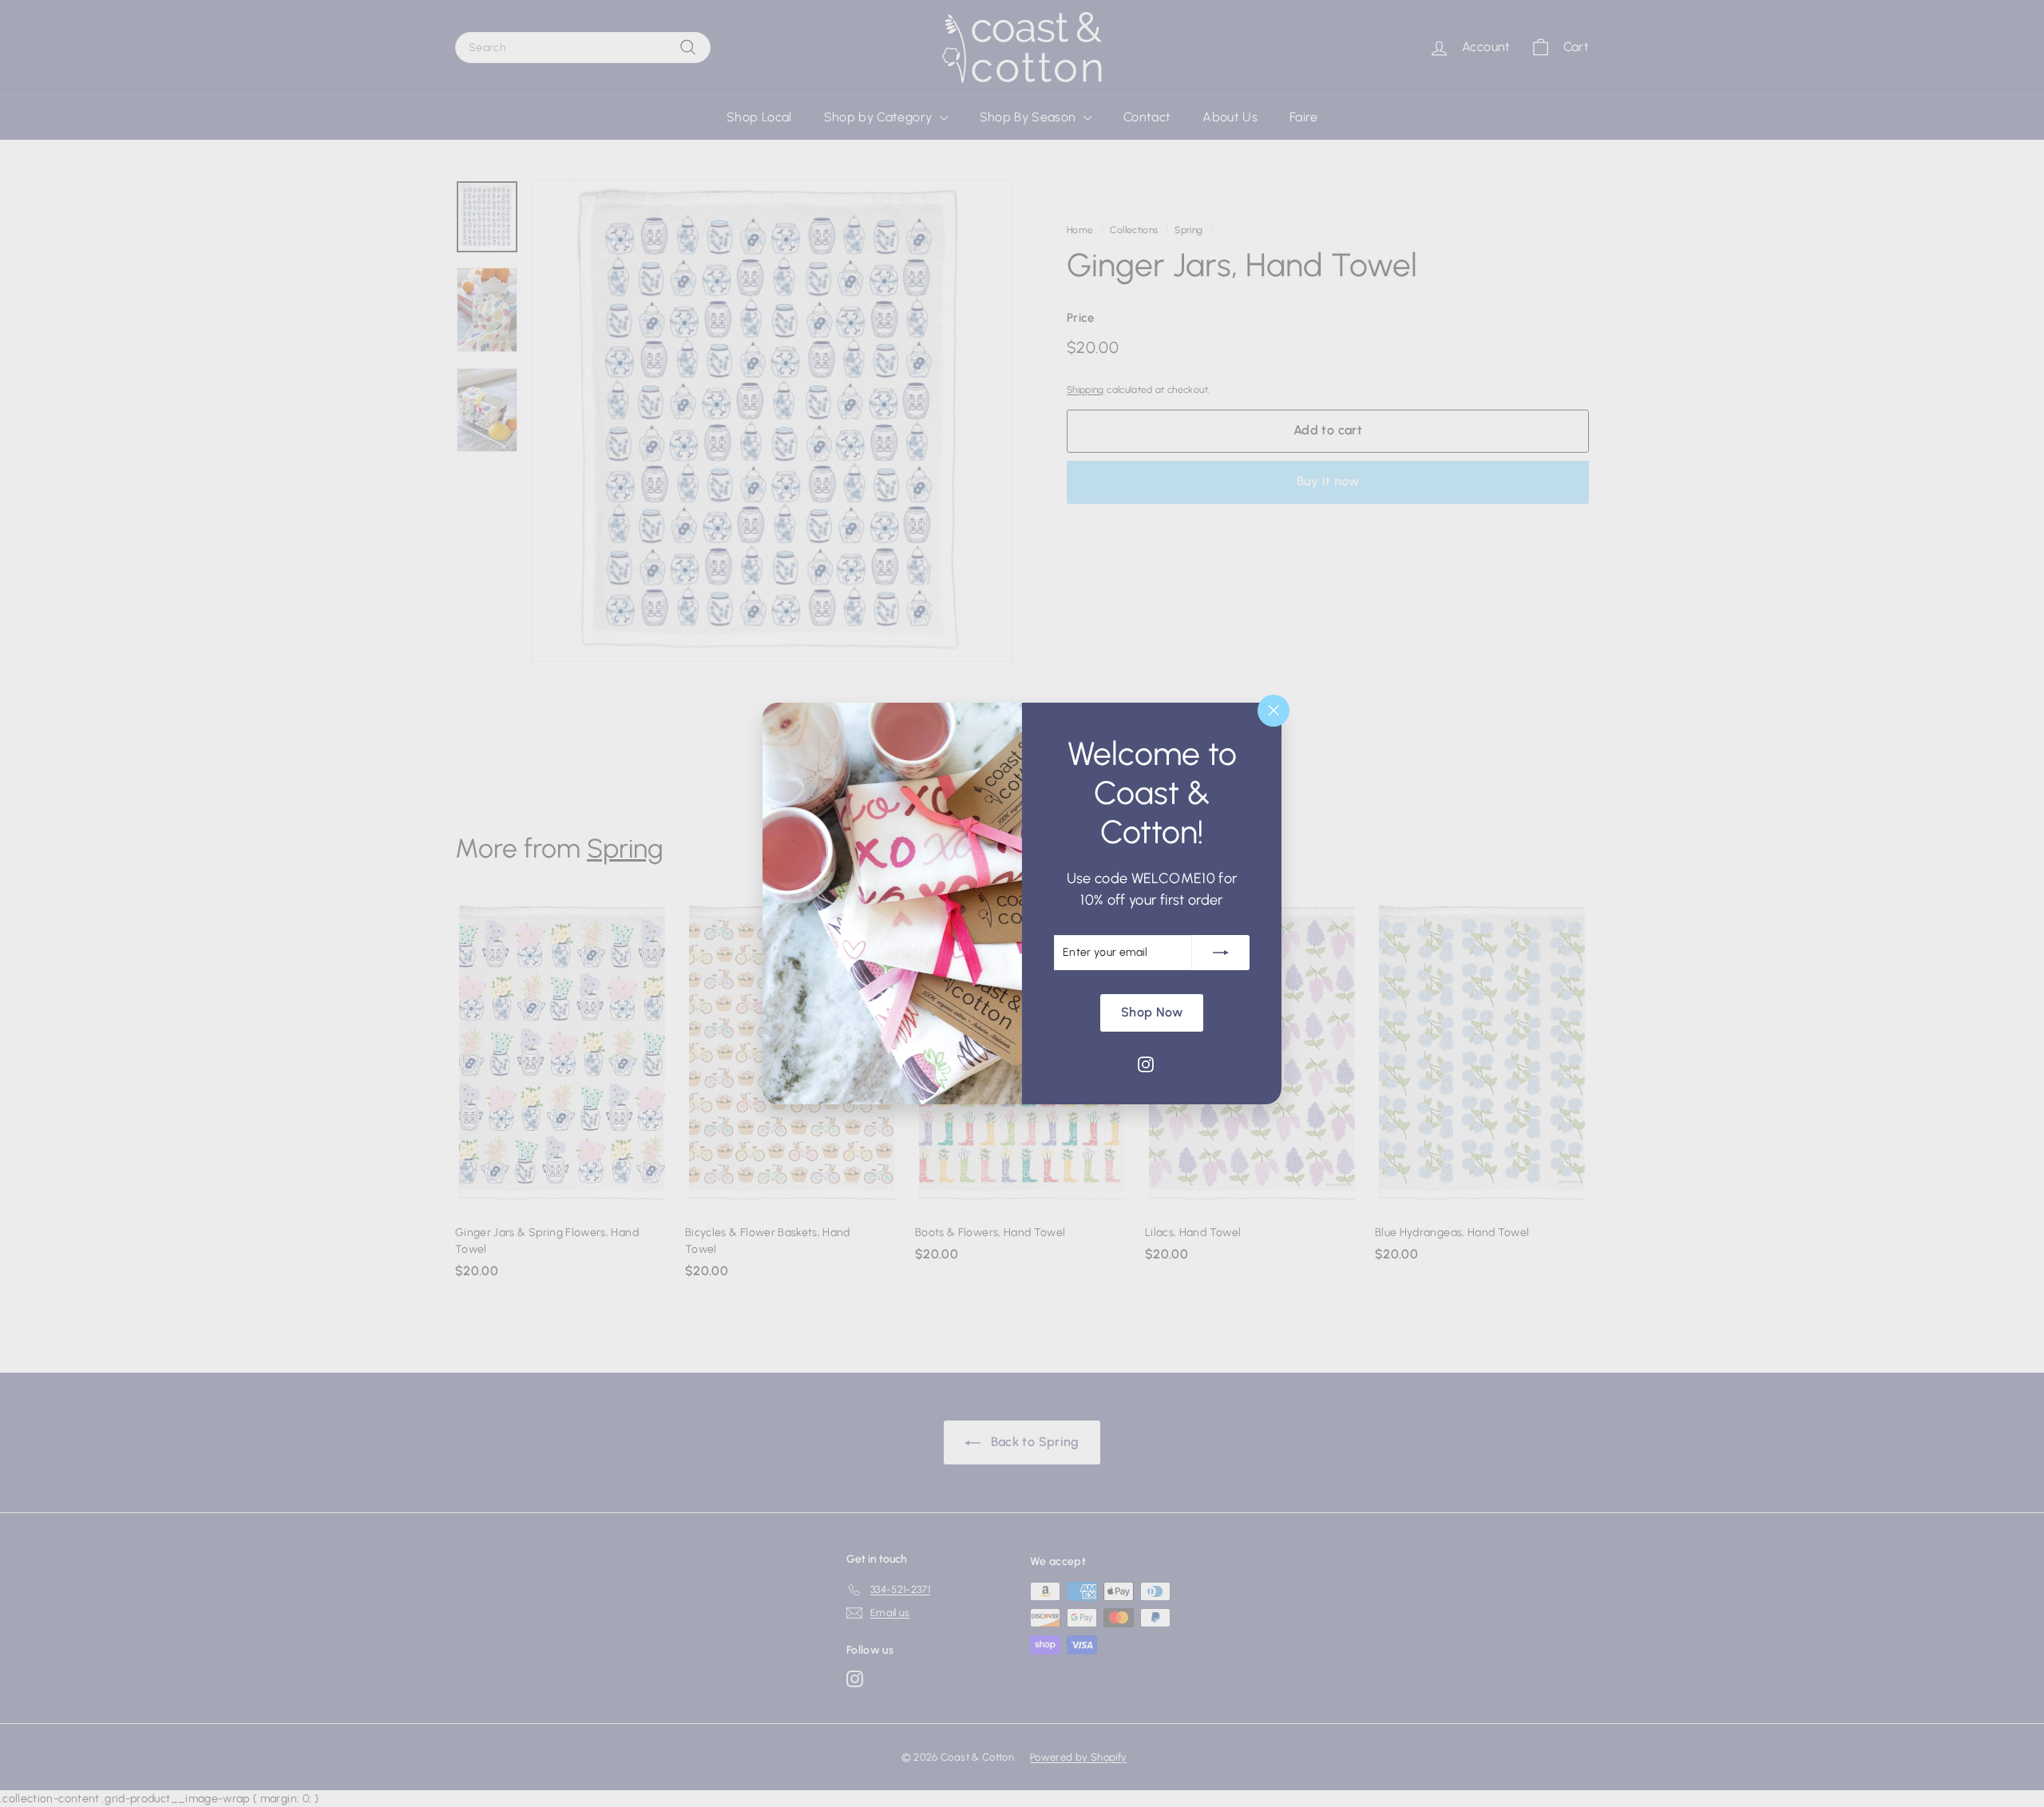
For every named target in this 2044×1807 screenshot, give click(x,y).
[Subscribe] (1221, 953)
